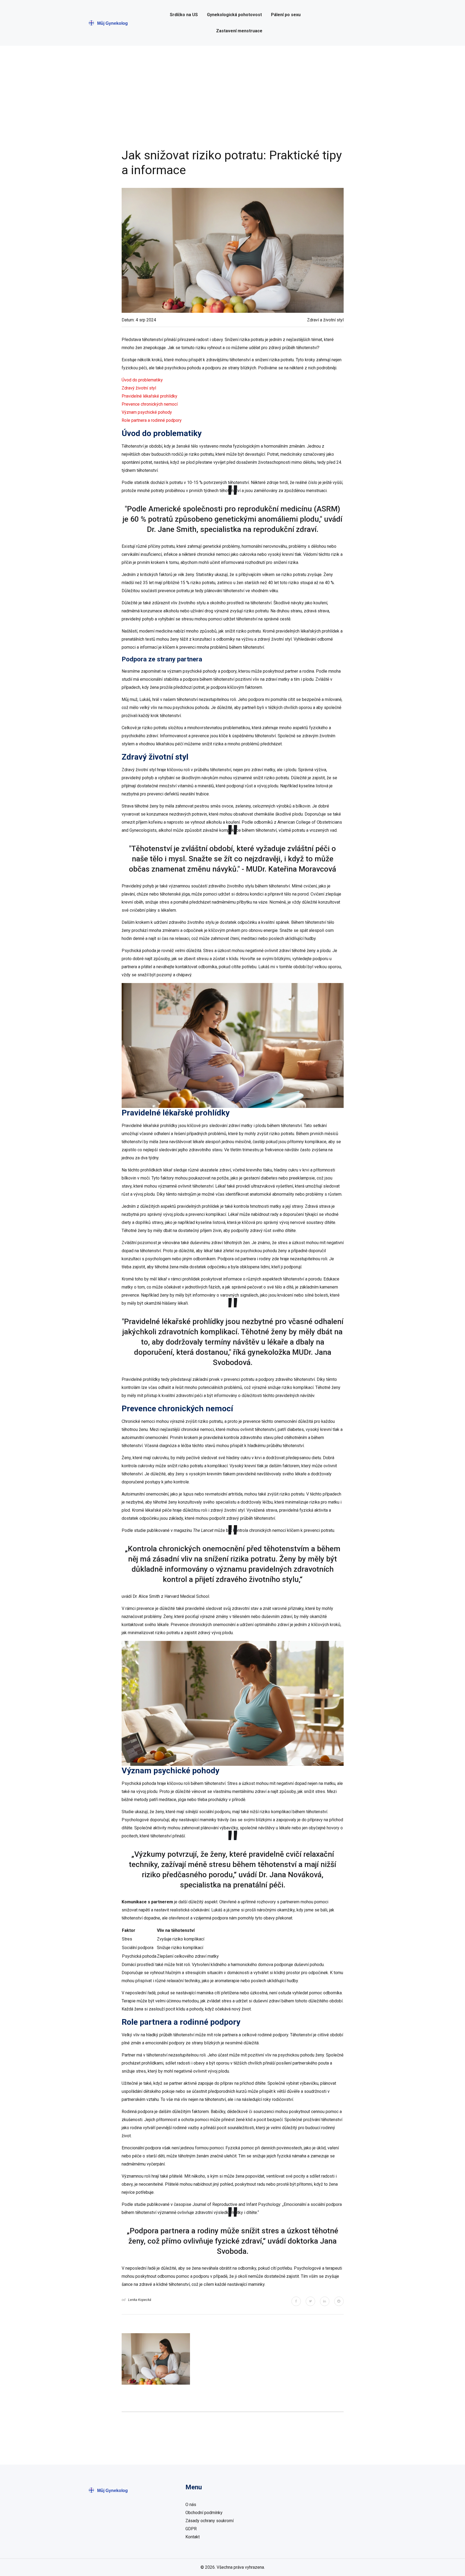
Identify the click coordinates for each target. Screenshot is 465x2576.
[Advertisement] (232, 97)
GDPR (191, 2529)
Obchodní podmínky (204, 2513)
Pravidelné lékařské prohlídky (149, 396)
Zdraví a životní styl (325, 320)
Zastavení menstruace (239, 31)
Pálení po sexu (286, 15)
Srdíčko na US (184, 15)
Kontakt (193, 2537)
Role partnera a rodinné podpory (152, 420)
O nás (191, 2505)
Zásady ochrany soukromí (209, 2521)
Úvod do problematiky (142, 380)
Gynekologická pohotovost (234, 15)
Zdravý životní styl (139, 388)
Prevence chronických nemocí (150, 404)
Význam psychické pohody (147, 412)
